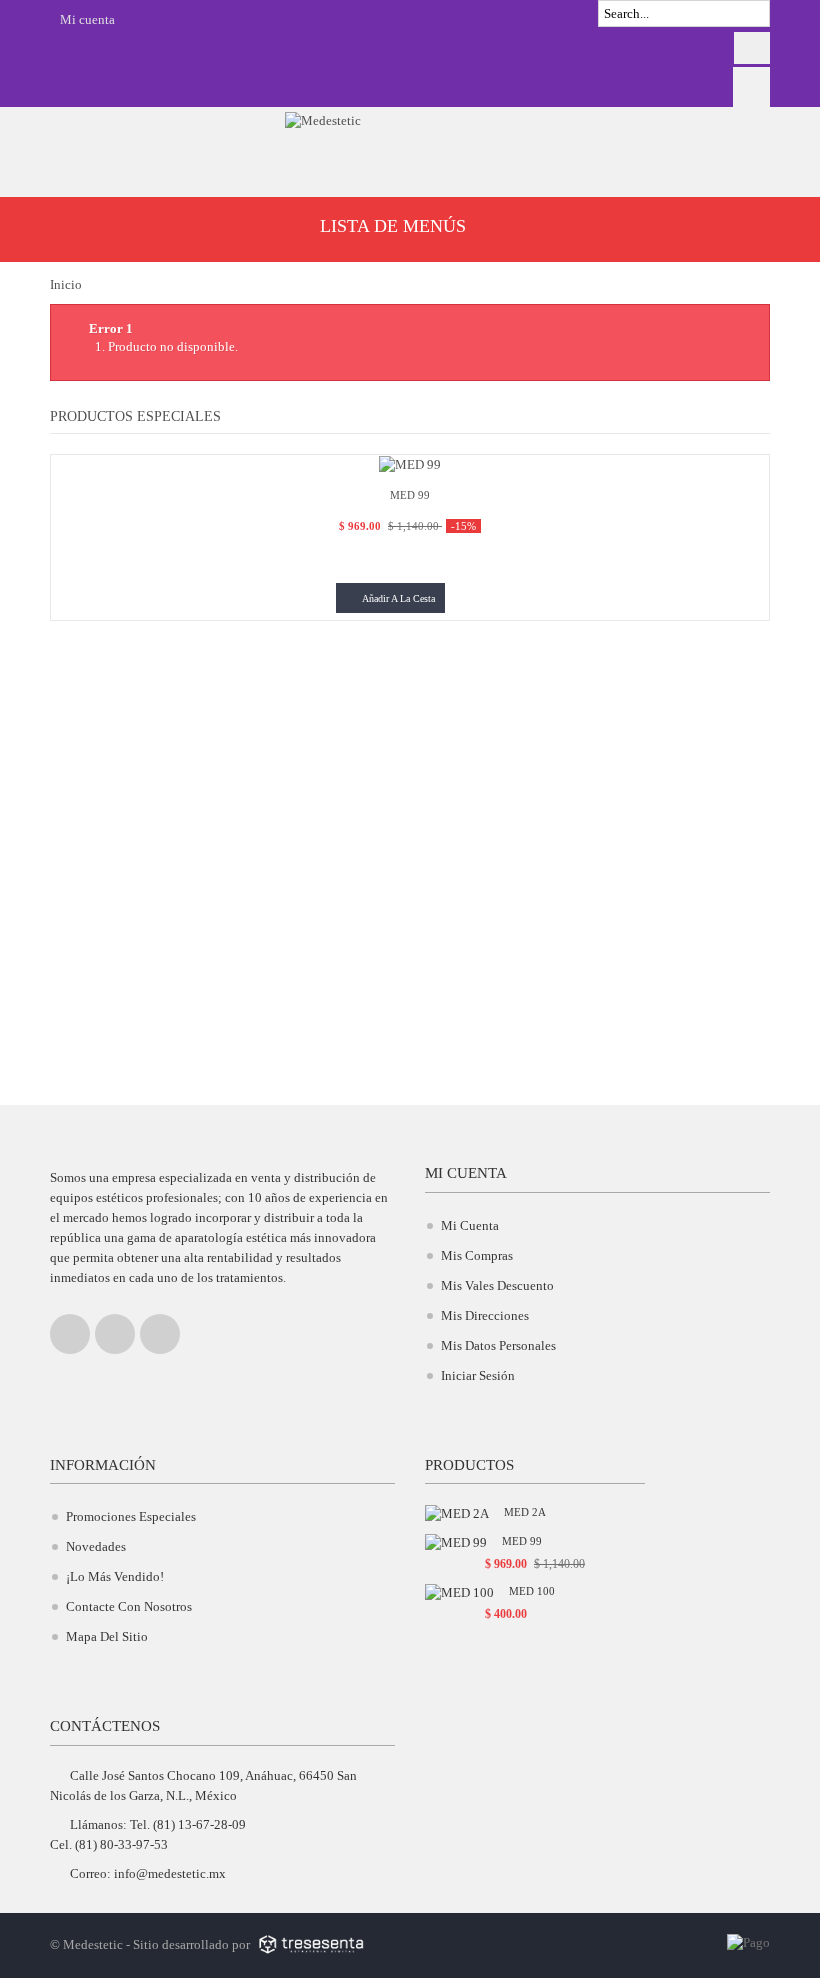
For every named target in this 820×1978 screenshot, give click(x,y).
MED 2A (525, 1512)
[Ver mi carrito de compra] (751, 86)
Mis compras (477, 1255)
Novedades (96, 1546)
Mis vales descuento (497, 1285)
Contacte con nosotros (129, 1606)
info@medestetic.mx (170, 1873)
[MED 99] (410, 463)
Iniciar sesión (478, 1375)
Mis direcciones (485, 1315)
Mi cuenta (466, 1173)
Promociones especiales (131, 1516)
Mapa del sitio (107, 1636)
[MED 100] (459, 1591)
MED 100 (532, 1591)
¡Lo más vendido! (115, 1576)
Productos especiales (135, 416)
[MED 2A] (457, 1512)
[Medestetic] (410, 144)
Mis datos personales (498, 1345)
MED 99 (522, 1541)
